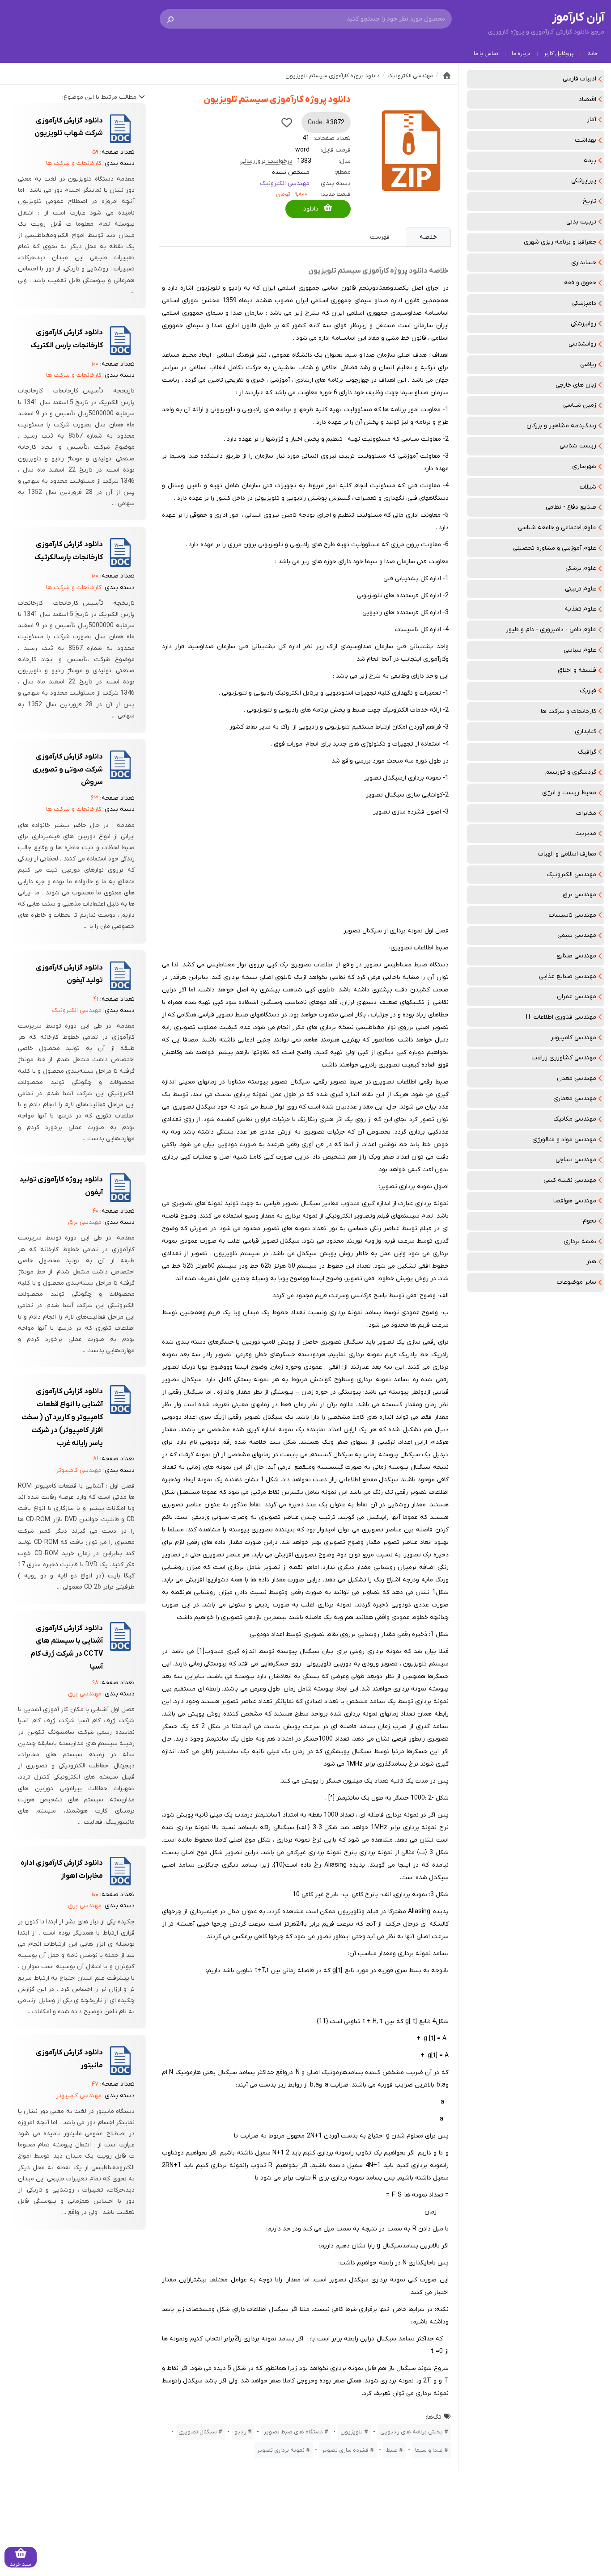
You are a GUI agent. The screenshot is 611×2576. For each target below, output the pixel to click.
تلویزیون (352, 2432)
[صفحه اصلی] (447, 76)
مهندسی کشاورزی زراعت (564, 1058)
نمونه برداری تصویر (281, 2450)
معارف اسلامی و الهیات (567, 854)
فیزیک (588, 691)
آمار (592, 120)
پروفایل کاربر (559, 54)
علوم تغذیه (580, 609)
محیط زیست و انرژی (569, 793)
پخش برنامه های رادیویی (412, 2432)
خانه (592, 54)
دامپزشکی (584, 303)
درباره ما (521, 54)
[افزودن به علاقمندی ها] (287, 122)
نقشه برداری (580, 1242)
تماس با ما (486, 54)
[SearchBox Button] (170, 19)
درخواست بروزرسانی (266, 161)
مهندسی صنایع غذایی (568, 976)
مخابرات (586, 813)
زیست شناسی (578, 446)
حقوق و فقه (580, 283)
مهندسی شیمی (577, 935)
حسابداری (584, 263)
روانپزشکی (583, 324)
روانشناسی (582, 344)
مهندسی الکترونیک (571, 875)
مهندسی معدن (577, 1078)
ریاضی (588, 365)
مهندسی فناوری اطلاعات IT (561, 1017)
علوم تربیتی (581, 589)
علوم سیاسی (580, 650)
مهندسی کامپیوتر (573, 1038)
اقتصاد (588, 99)
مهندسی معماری (575, 1098)
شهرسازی (584, 466)
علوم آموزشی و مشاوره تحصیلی (555, 548)
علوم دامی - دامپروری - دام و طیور (551, 630)
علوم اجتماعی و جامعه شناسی (557, 528)
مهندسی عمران (577, 997)
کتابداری (586, 731)
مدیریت (586, 833)
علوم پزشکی (581, 568)
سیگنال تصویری (198, 2432)
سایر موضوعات (577, 1282)
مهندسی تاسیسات (573, 915)
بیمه (590, 161)
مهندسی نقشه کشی (570, 1180)
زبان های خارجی (576, 385)
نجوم (590, 1221)
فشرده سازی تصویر (345, 2450)
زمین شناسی (580, 405)
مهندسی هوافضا (575, 1201)
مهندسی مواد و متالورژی (564, 1140)
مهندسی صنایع (576, 956)
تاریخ (590, 201)
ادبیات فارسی (579, 79)
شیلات (588, 487)
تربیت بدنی (581, 222)
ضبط (392, 2450)
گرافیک (587, 752)
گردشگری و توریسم (571, 772)
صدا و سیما (429, 2450)
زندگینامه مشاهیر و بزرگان (561, 426)
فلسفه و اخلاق (577, 670)
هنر (591, 1262)
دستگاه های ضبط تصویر (293, 2432)
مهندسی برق (579, 895)
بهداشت (586, 140)
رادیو (240, 2432)
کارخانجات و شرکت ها (569, 711)
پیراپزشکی (584, 181)
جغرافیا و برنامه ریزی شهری (560, 242)
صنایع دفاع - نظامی (571, 507)
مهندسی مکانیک (575, 1119)
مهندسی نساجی (576, 1160)
